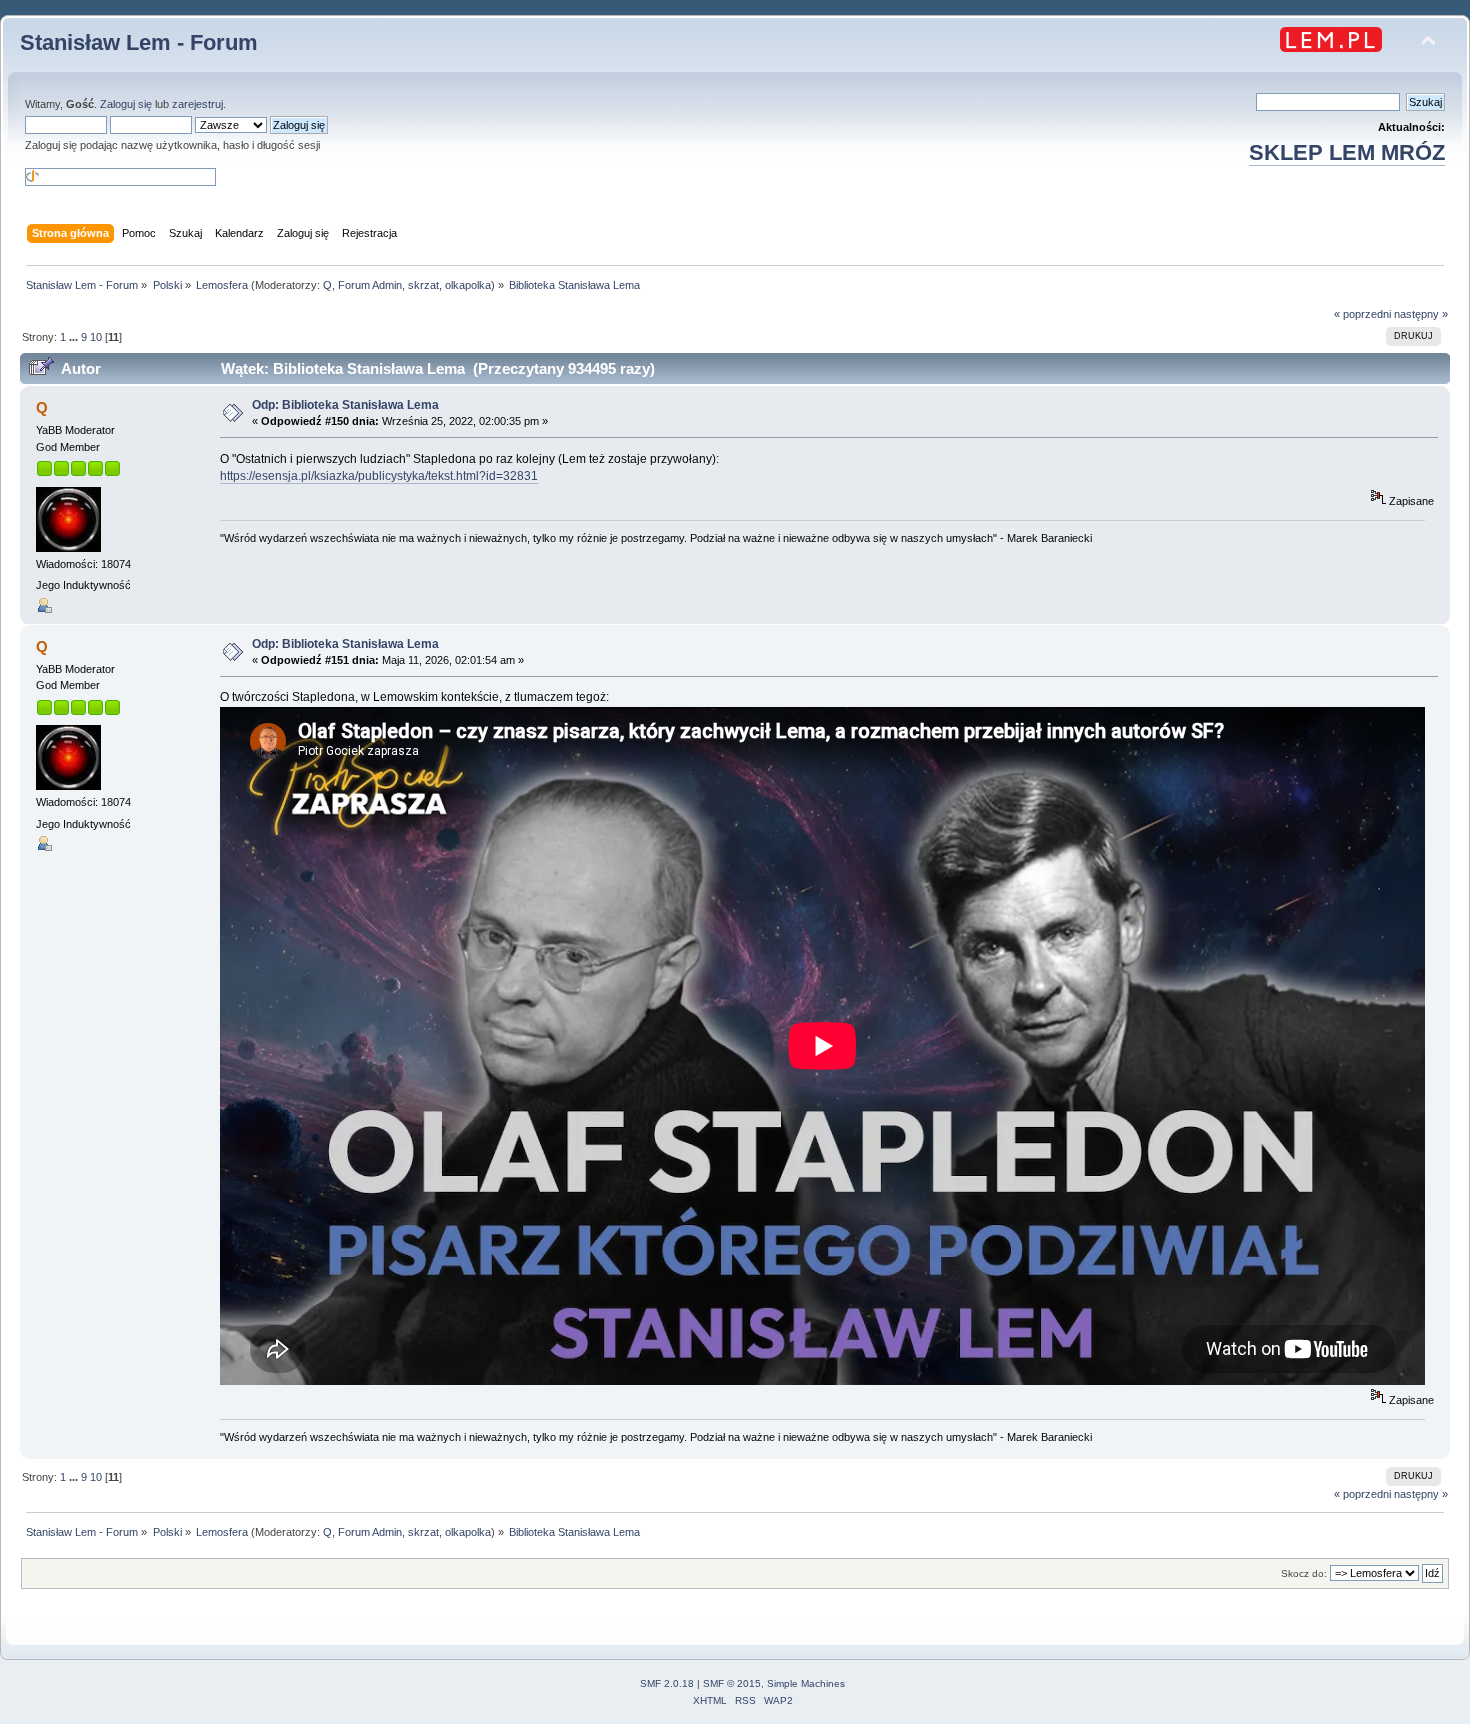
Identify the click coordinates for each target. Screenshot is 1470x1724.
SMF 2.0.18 (667, 1683)
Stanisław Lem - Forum (139, 42)
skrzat (423, 285)
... (75, 337)
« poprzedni (1362, 314)
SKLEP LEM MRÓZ (1347, 152)
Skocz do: (1304, 1573)
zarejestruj (197, 104)
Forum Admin (370, 285)
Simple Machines (806, 1683)
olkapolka (468, 285)
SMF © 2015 (732, 1683)
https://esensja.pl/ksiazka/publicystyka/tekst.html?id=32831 (379, 476)
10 (96, 337)
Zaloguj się (126, 104)
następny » (1421, 314)
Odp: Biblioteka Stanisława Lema (345, 405)
